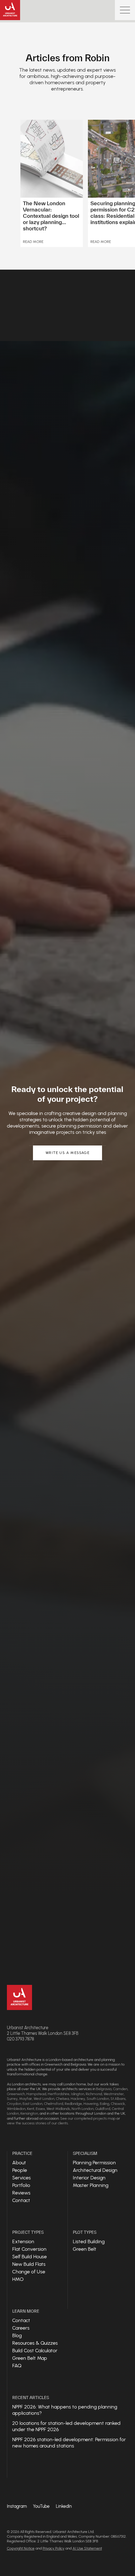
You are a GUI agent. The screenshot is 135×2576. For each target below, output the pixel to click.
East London (32, 2104)
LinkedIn (64, 2506)
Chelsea (62, 2099)
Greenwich (16, 2094)
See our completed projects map (88, 2118)
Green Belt (85, 2249)
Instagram (17, 2506)
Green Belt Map (30, 2358)
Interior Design (89, 2178)
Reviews (21, 2193)
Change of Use (29, 2272)
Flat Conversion (29, 2249)
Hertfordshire (59, 2094)
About (19, 2163)
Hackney (78, 2099)
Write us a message (67, 1153)
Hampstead (36, 2094)
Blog (17, 2335)
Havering (91, 2104)
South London (98, 2099)
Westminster (114, 2094)
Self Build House (30, 2257)
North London (83, 2109)
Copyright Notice (21, 2548)
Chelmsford (54, 2104)
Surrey (12, 2099)
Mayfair (26, 2099)
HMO (18, 2279)
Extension (23, 2241)
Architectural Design (95, 2170)
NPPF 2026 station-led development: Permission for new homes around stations (69, 2443)
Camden (120, 2089)
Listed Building (89, 2241)
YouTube (41, 2506)
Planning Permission (94, 2163)
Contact (21, 2200)
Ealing (105, 2104)
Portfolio (21, 2185)
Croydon (14, 2104)
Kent (31, 2109)
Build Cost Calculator (35, 2351)
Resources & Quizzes (35, 2343)
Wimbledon (16, 2109)
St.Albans (118, 2099)
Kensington (29, 2113)
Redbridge (73, 2104)
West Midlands (58, 2109)
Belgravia (104, 2089)
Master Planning (91, 2185)
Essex (40, 2109)
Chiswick (118, 2104)
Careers (21, 2328)
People (20, 2170)
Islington (78, 2094)
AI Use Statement (87, 2548)
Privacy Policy (54, 2548)
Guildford (103, 2109)
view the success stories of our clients (37, 2123)
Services (22, 2178)
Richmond (94, 2094)
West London (44, 2099)
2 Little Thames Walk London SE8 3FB (43, 2033)
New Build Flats (29, 2264)
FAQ (17, 2366)
